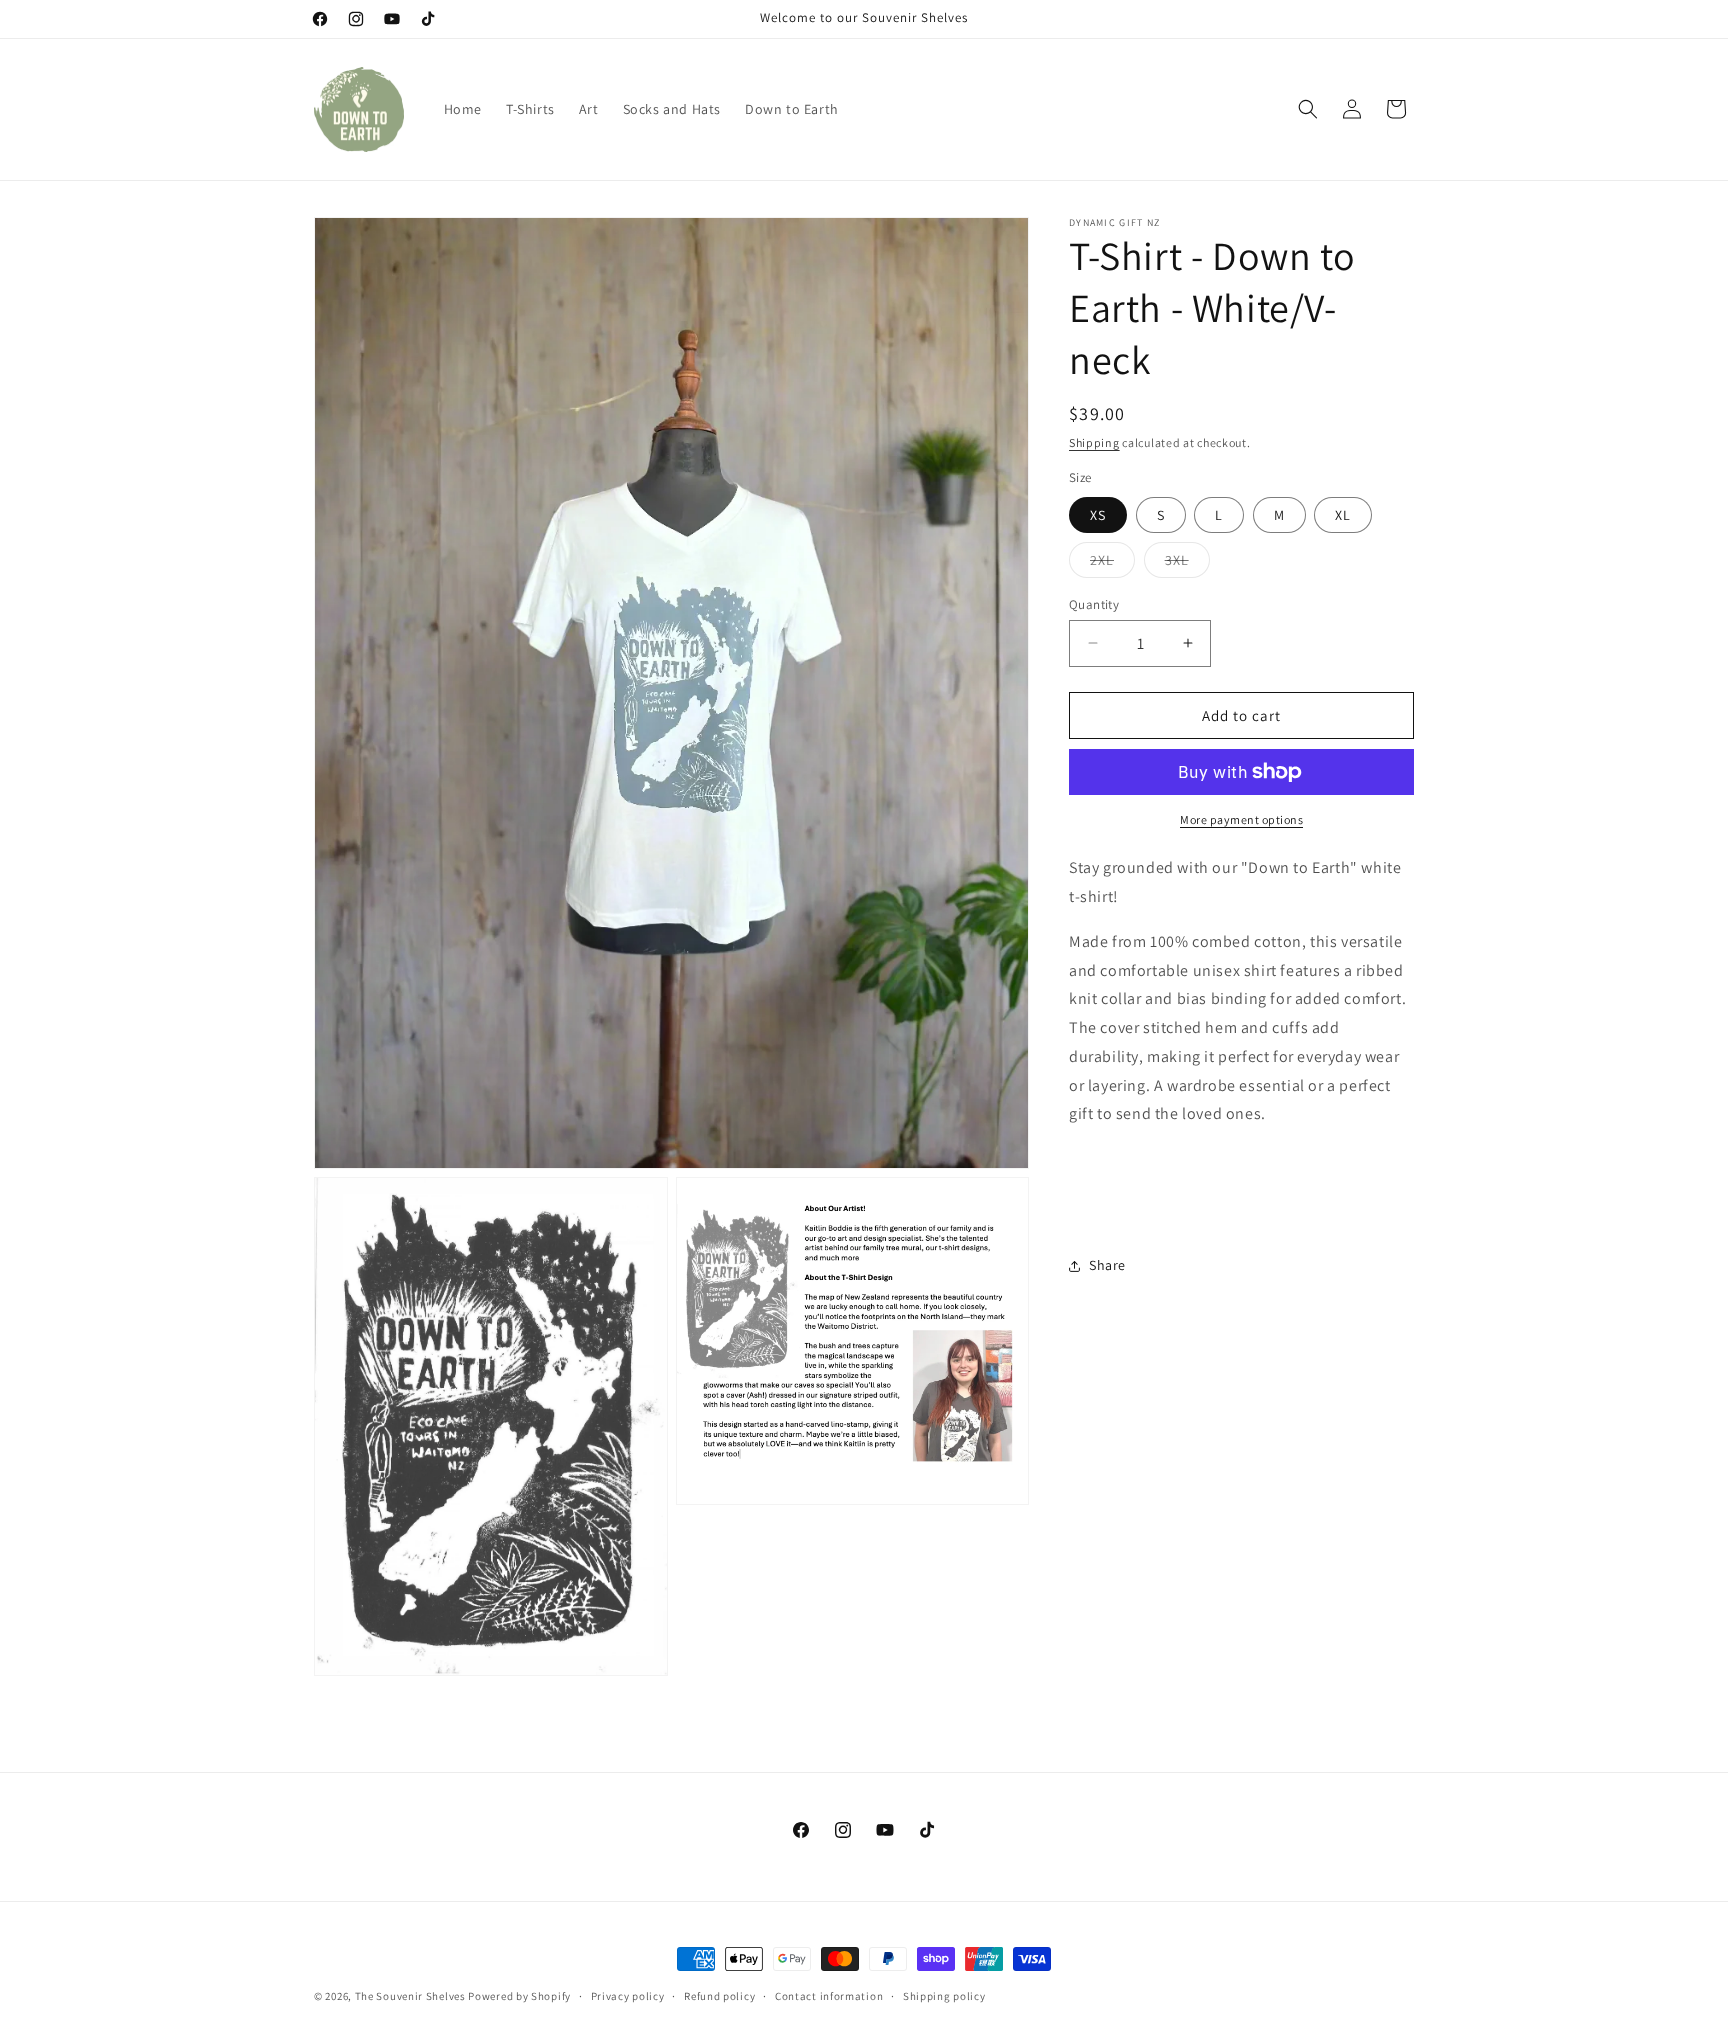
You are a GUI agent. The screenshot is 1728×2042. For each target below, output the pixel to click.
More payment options (1241, 819)
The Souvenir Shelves (410, 1996)
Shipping (1094, 442)
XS (1098, 514)
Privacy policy (628, 1996)
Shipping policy (944, 1996)
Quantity (1094, 603)
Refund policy (719, 1996)
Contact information (829, 1996)
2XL (1112, 563)
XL (1343, 514)
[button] (1308, 109)
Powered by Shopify (519, 1996)
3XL (1187, 563)
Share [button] (1107, 1265)
